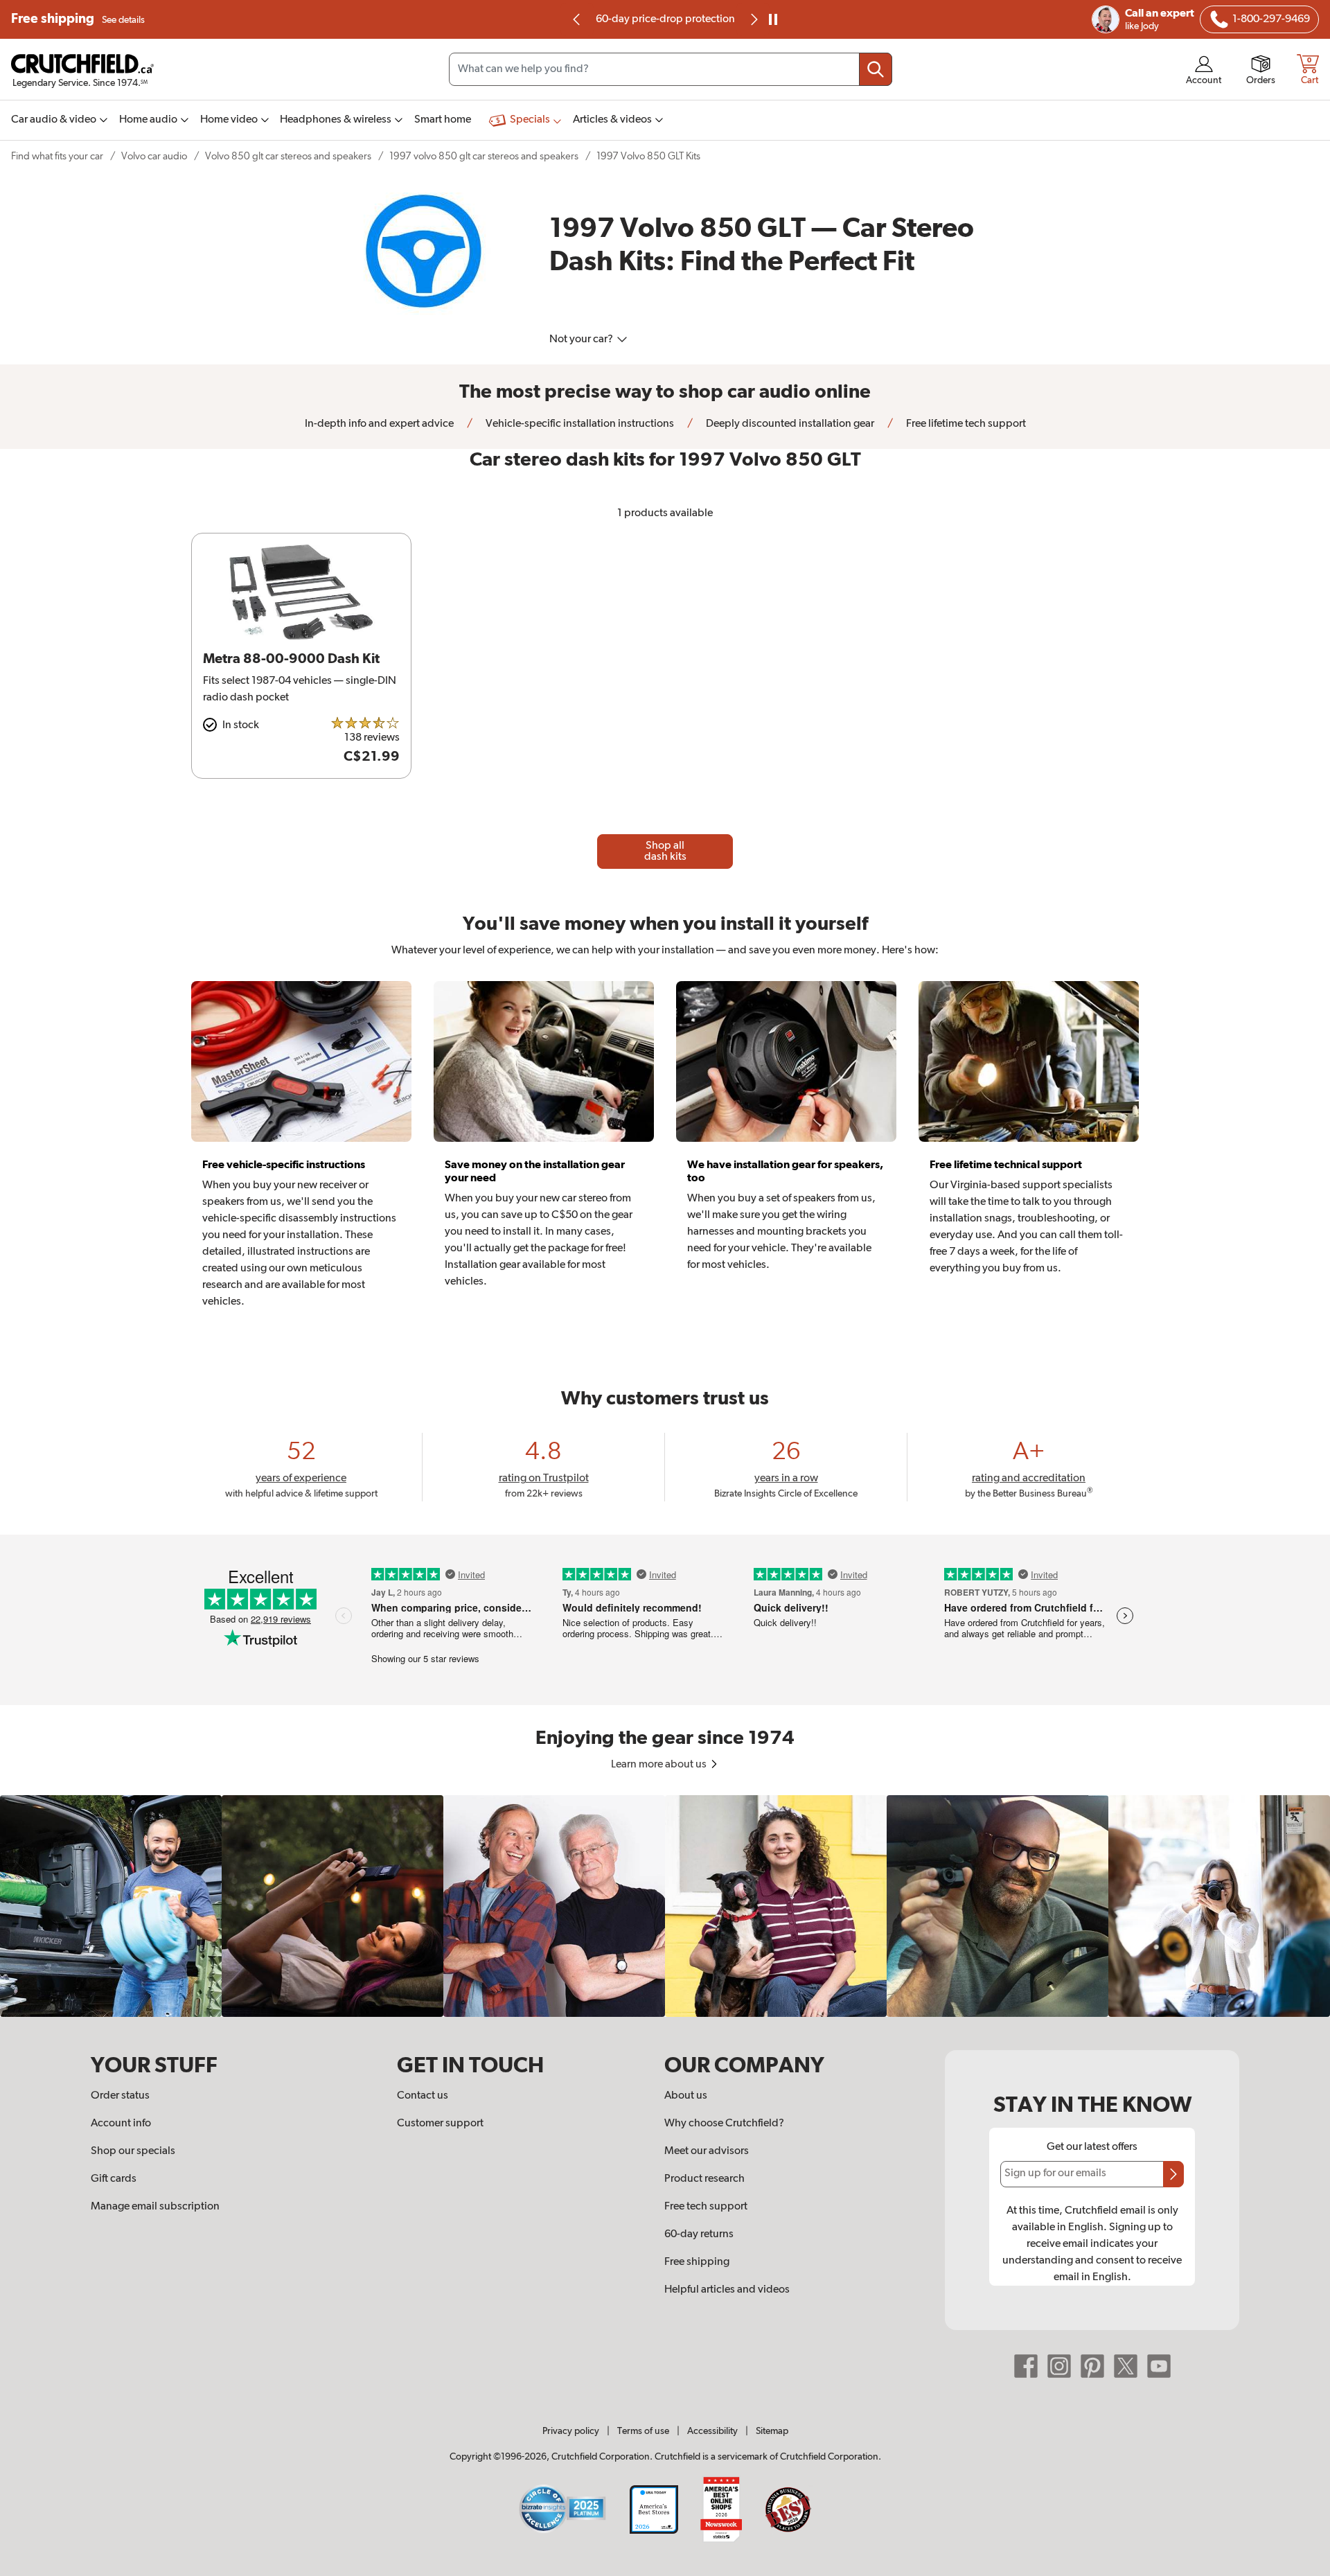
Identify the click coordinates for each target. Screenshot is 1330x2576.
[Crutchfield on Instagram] (1059, 2366)
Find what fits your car (57, 156)
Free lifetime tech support (965, 424)
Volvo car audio (154, 156)
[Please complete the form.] (1173, 2174)
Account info (121, 2124)
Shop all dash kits (665, 852)
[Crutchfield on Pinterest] (1092, 2366)
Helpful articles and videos (727, 2290)
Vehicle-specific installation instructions (579, 424)
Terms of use (643, 2431)
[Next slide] (753, 19)
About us (686, 2096)
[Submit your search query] (876, 69)
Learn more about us (660, 1765)
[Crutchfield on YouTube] (1159, 2366)
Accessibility (712, 2431)
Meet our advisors (707, 2151)
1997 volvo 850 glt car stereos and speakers (484, 156)
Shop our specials (133, 2151)
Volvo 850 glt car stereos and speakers (288, 156)
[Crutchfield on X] (1126, 2366)
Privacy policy (571, 2431)
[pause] (773, 19)
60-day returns (668, 19)
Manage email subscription (155, 2207)
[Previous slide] (577, 19)
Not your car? (582, 339)
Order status (120, 2096)
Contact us (423, 2096)
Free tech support (706, 2207)
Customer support (440, 2124)
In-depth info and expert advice (379, 424)
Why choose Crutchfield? (724, 2124)
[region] (665, 1906)
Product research (704, 2179)
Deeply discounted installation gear (789, 424)
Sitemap (772, 2431)
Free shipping (78, 19)
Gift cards (114, 2179)
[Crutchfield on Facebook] (1026, 2366)
